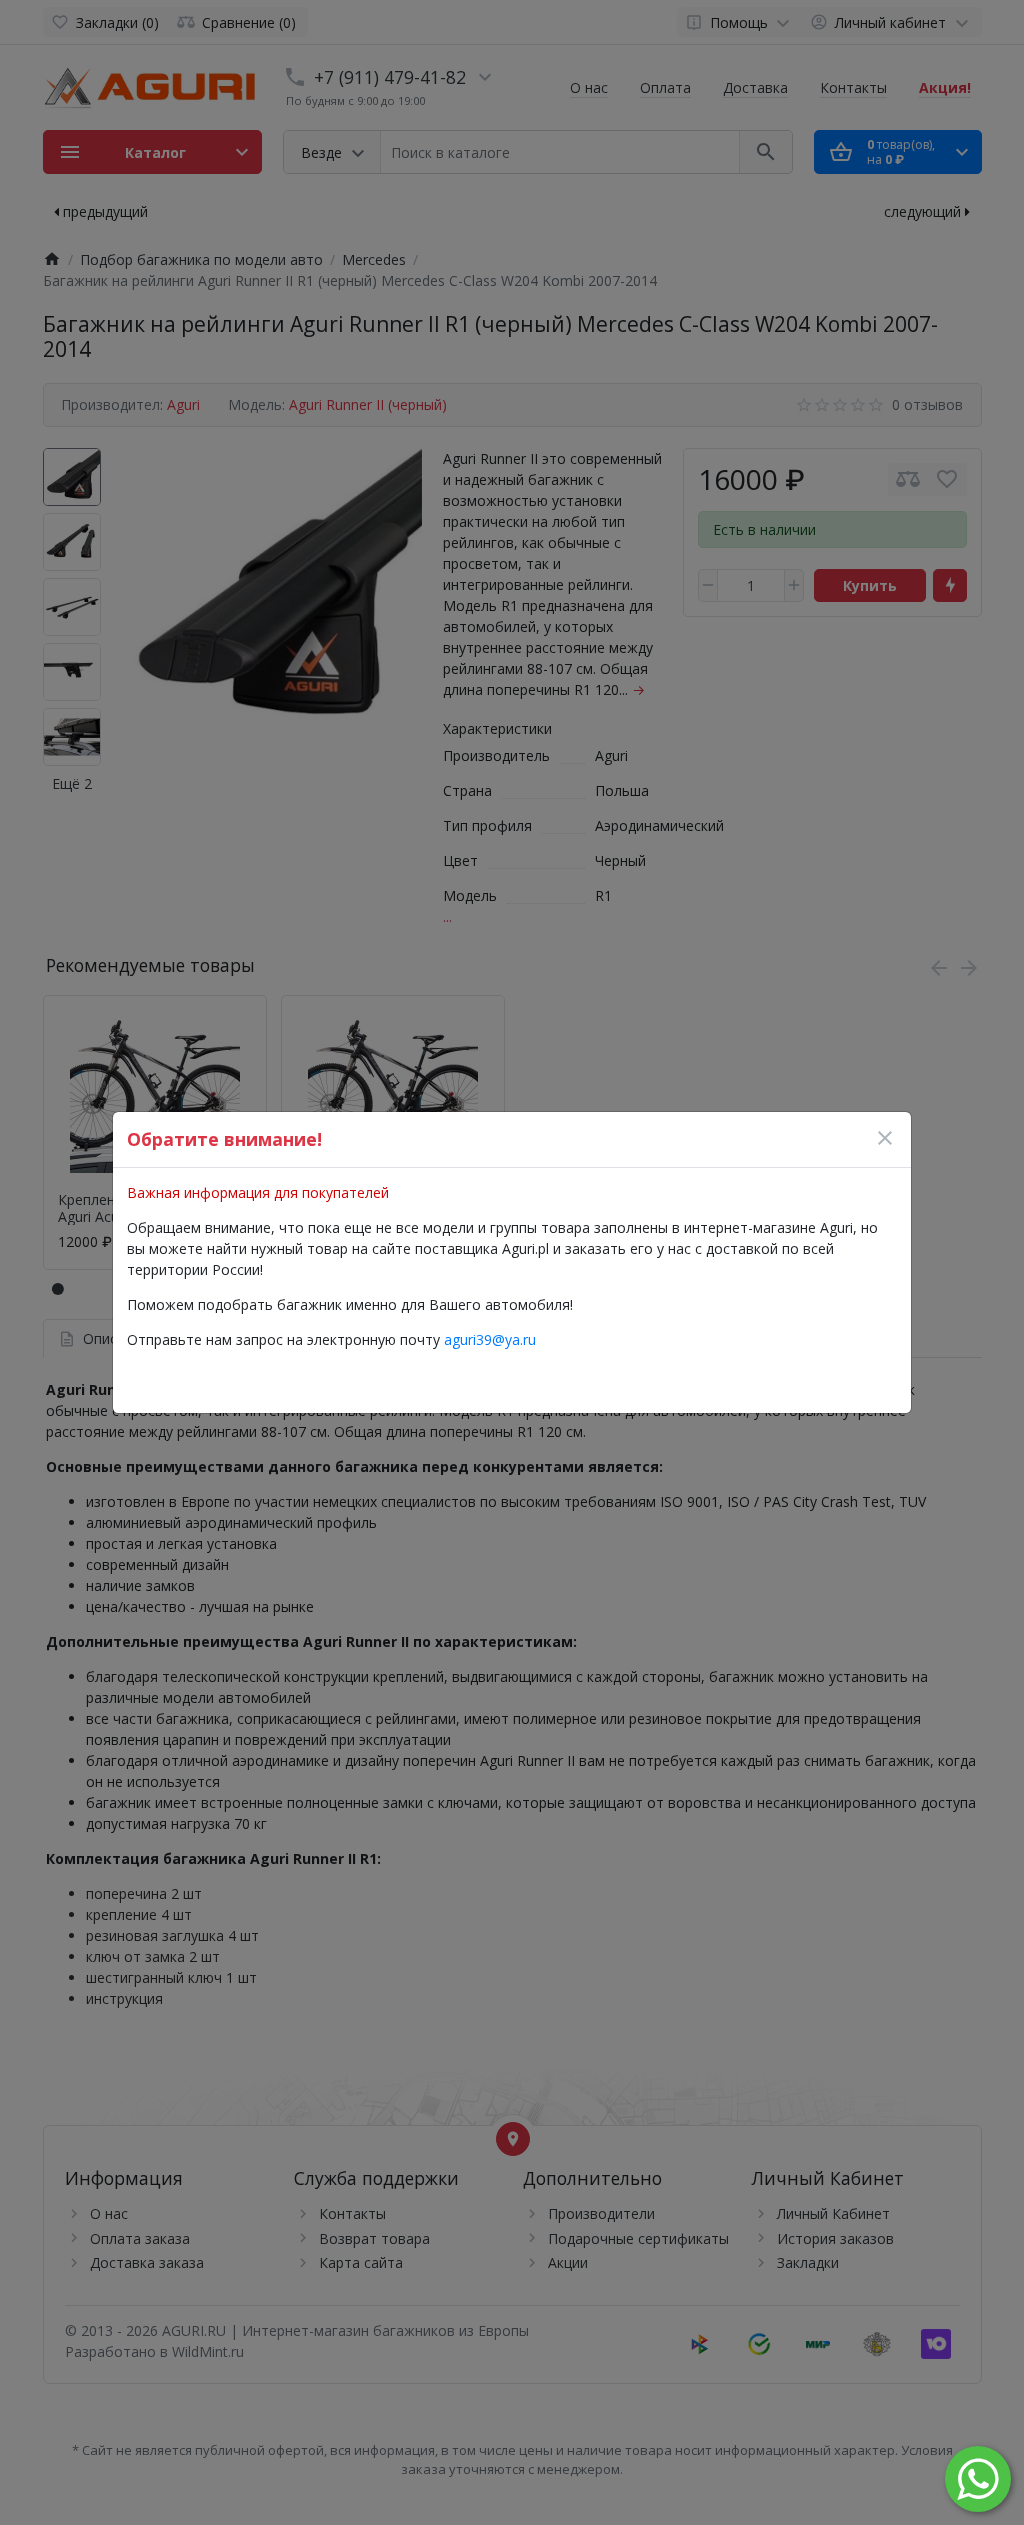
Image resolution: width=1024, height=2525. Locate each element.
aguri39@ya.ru (490, 1339)
